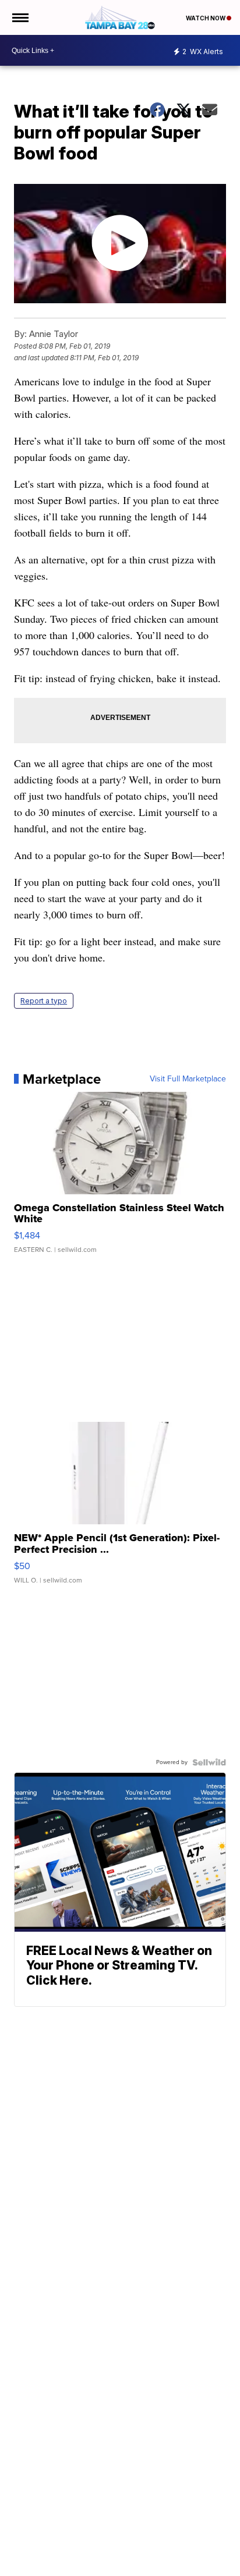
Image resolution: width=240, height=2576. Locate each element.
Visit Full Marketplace (188, 1079)
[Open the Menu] (20, 17)
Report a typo (44, 1001)
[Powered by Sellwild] (209, 1762)
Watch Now (206, 18)
